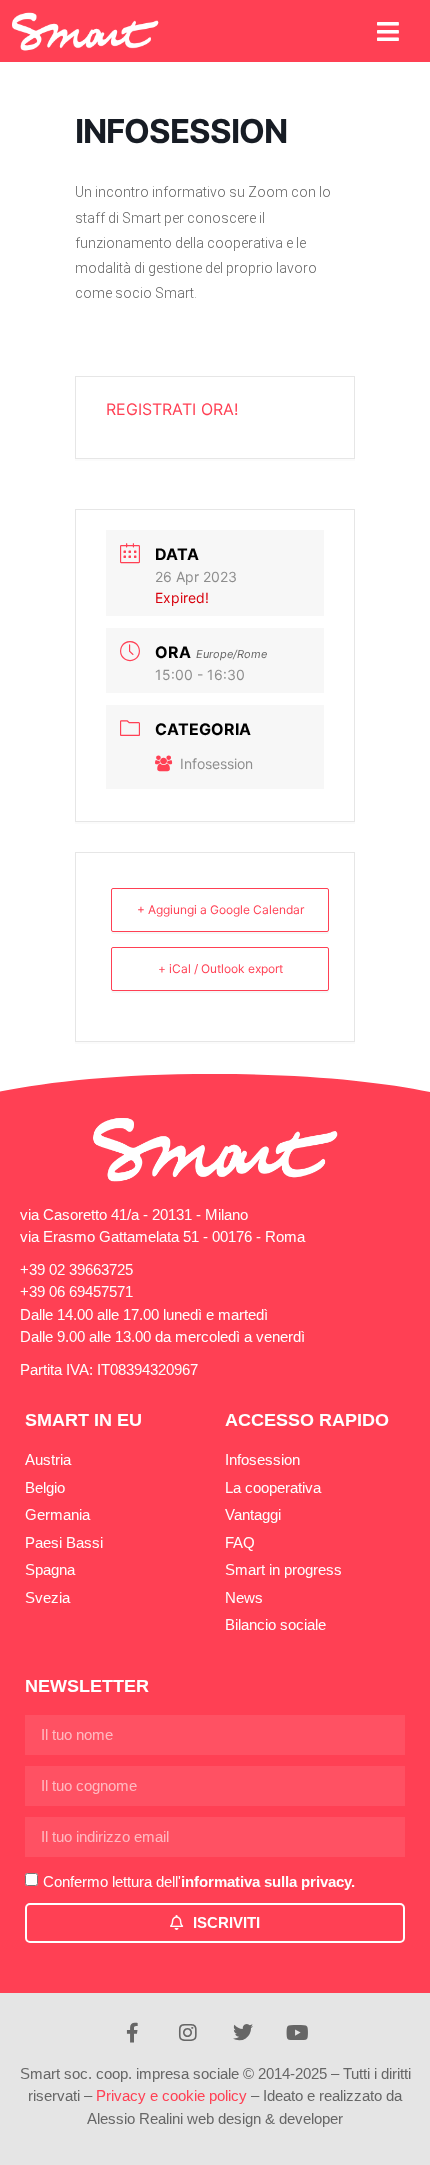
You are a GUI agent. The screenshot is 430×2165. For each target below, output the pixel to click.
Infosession (216, 763)
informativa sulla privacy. (268, 1881)
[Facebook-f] (133, 2033)
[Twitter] (243, 2033)
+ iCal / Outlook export (220, 968)
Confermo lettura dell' (199, 1881)
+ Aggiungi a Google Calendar (220, 909)
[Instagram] (188, 2033)
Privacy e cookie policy (171, 2095)
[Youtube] (298, 2033)
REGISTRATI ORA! (172, 409)
